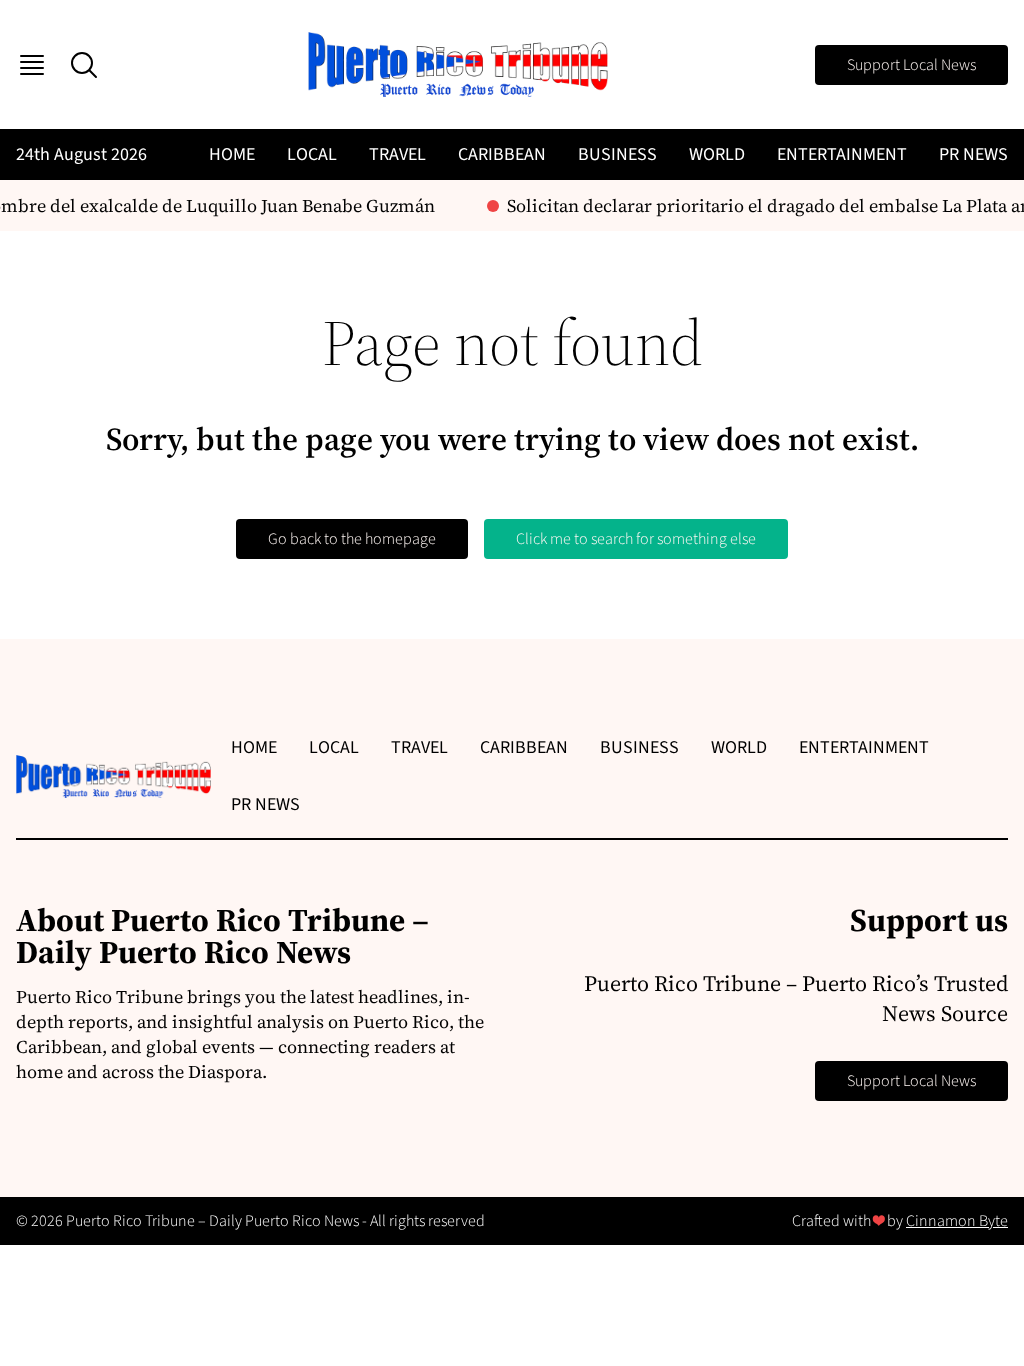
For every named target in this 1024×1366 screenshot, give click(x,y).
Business (617, 154)
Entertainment (842, 154)
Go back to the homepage (352, 539)
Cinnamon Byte (957, 1221)
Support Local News (911, 65)
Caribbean (502, 154)
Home (232, 154)
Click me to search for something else (636, 539)
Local (312, 154)
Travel (397, 154)
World (717, 154)
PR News (973, 154)
